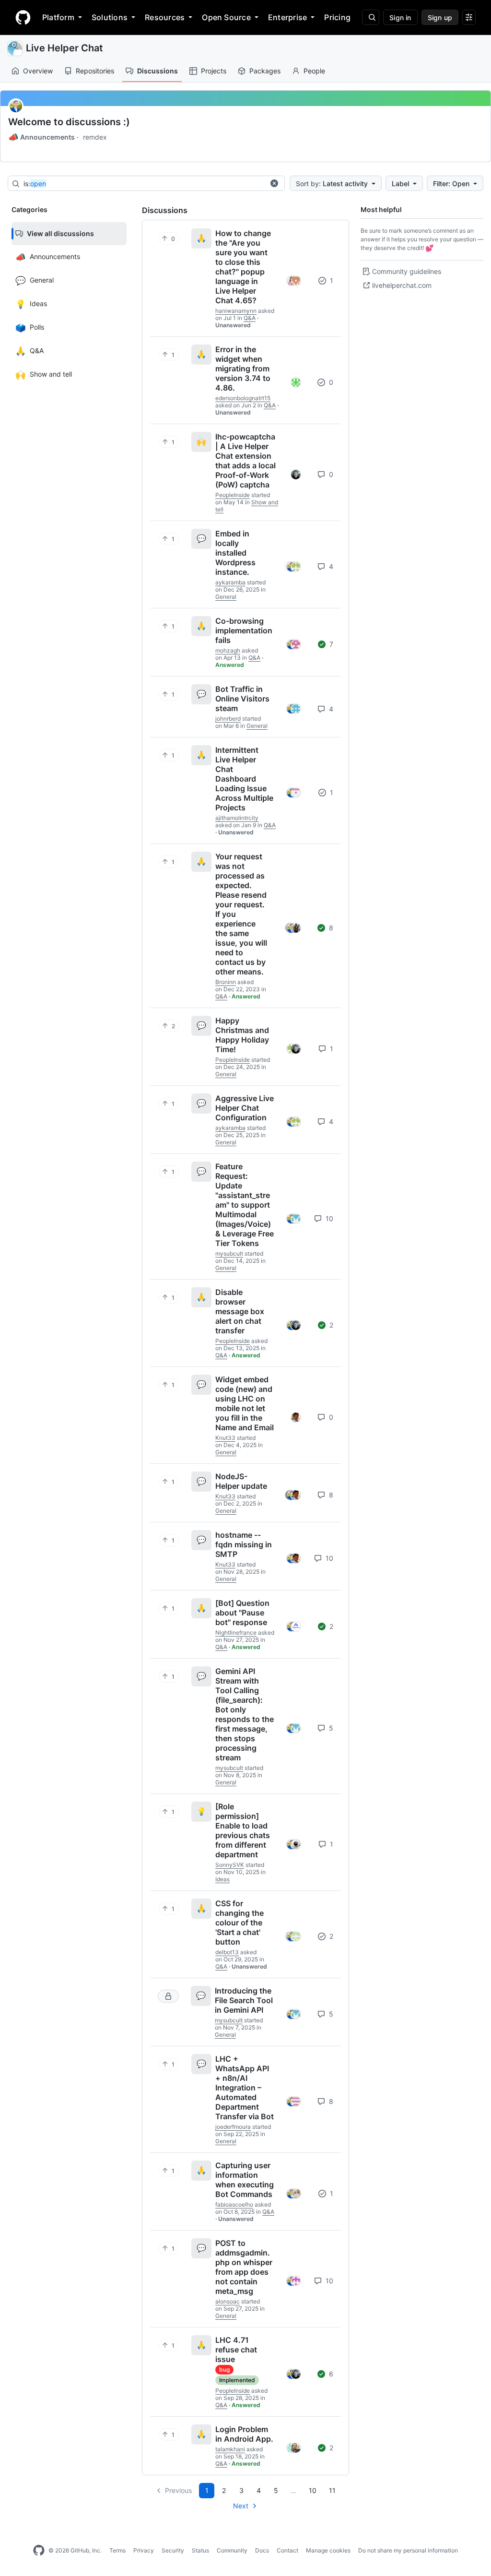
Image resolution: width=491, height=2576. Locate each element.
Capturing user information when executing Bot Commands (245, 2180)
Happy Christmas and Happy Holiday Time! (242, 1035)
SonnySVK (230, 1865)
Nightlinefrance (236, 1632)
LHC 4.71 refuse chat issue (236, 2350)
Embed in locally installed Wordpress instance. (235, 553)
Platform (58, 17)
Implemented (237, 2380)
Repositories (95, 71)
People (314, 71)
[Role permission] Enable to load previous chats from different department (243, 1830)
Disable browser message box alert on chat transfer (240, 1311)
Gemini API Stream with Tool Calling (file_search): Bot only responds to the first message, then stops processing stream (245, 1714)
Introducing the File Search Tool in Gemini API (244, 2000)
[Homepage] (23, 17)
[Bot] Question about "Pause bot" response (242, 1613)
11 (332, 2490)
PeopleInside (233, 495)
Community (232, 2550)
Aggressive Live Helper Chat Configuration (245, 1108)
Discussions (158, 71)
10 (328, 1218)
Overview (38, 71)
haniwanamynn (236, 311)
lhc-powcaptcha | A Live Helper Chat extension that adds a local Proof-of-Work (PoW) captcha (245, 461)
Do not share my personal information (408, 2550)
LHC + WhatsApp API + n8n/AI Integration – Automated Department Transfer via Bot (245, 2088)
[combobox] (144, 184)
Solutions (110, 17)
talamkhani (230, 2449)
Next (241, 2506)
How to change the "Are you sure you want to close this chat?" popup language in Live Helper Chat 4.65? (243, 267)
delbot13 (227, 1952)
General (226, 597)
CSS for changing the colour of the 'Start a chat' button (240, 1923)
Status (200, 2550)
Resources (165, 17)
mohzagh (228, 650)
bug (224, 2369)
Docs (262, 2550)
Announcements (41, 137)
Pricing (337, 17)
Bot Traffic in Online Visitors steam (242, 699)
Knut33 (225, 1438)
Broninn (226, 982)
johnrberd (228, 718)
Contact (287, 2550)
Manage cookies (328, 2550)
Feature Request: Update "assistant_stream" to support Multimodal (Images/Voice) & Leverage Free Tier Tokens (245, 1205)
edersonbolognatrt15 (243, 398)
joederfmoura (233, 2127)
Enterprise (287, 17)
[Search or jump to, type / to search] (371, 17)
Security (173, 2550)
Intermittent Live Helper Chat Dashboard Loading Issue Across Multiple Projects (244, 779)
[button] (274, 183)
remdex (95, 137)
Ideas (222, 1879)
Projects (214, 71)
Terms (117, 2550)
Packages (265, 71)
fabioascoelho (234, 2204)
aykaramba (230, 582)
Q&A (250, 318)
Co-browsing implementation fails (244, 630)
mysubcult (229, 1253)
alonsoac (228, 2301)
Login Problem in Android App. (244, 2434)
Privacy (144, 2550)
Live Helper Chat (64, 48)
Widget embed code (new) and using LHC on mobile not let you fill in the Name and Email (245, 1403)
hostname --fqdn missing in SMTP (244, 1544)
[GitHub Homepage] (39, 2551)
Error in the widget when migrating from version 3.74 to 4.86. (243, 368)
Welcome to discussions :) (69, 122)
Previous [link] (178, 2490)
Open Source (226, 17)
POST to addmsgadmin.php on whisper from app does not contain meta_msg (244, 2267)
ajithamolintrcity (237, 818)
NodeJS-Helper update (241, 1481)
